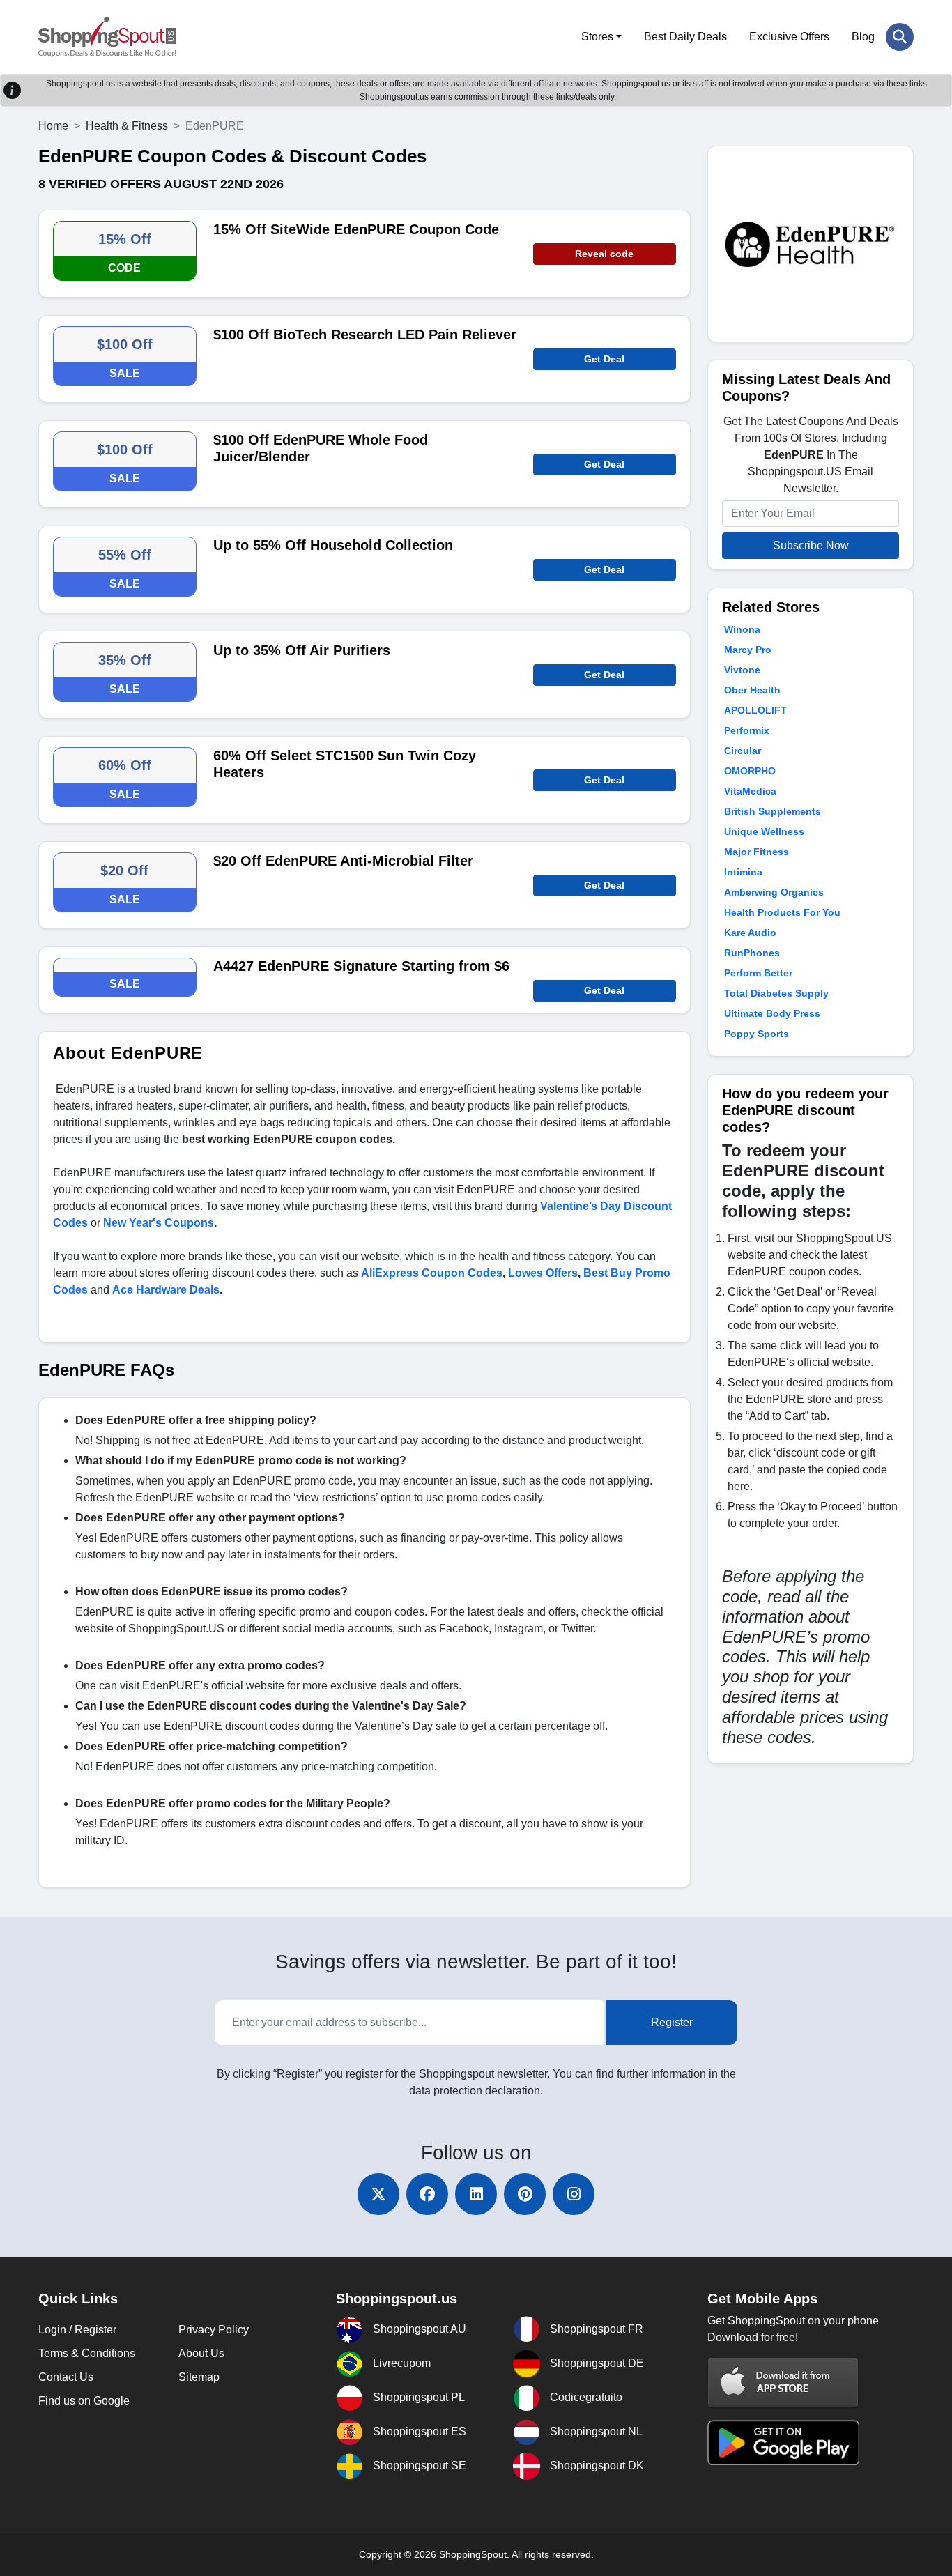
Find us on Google (84, 2401)
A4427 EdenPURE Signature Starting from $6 (361, 966)
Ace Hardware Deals (166, 1290)
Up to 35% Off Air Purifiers (302, 650)
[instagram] (574, 2194)
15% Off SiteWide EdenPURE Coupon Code (356, 229)
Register (672, 2022)
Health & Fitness (127, 126)
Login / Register (77, 2330)
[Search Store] (900, 37)
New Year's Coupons (159, 1223)
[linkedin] (476, 2194)
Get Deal (604, 359)
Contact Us (66, 2377)
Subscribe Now (811, 545)
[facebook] (427, 2194)
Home (53, 126)
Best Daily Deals (685, 37)
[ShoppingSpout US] (107, 37)
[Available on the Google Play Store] (783, 2442)
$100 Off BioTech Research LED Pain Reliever (365, 335)
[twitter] (378, 2194)
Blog (863, 37)
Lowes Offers (543, 1273)
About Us (201, 2353)
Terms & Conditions (87, 2353)
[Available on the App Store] (783, 2382)
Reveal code (604, 254)
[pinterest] (525, 2194)
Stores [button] (597, 37)
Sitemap (199, 2377)
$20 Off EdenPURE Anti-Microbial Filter (343, 861)
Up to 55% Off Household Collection (333, 545)
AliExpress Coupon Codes (432, 1273)
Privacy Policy (214, 2330)
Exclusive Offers (789, 37)
